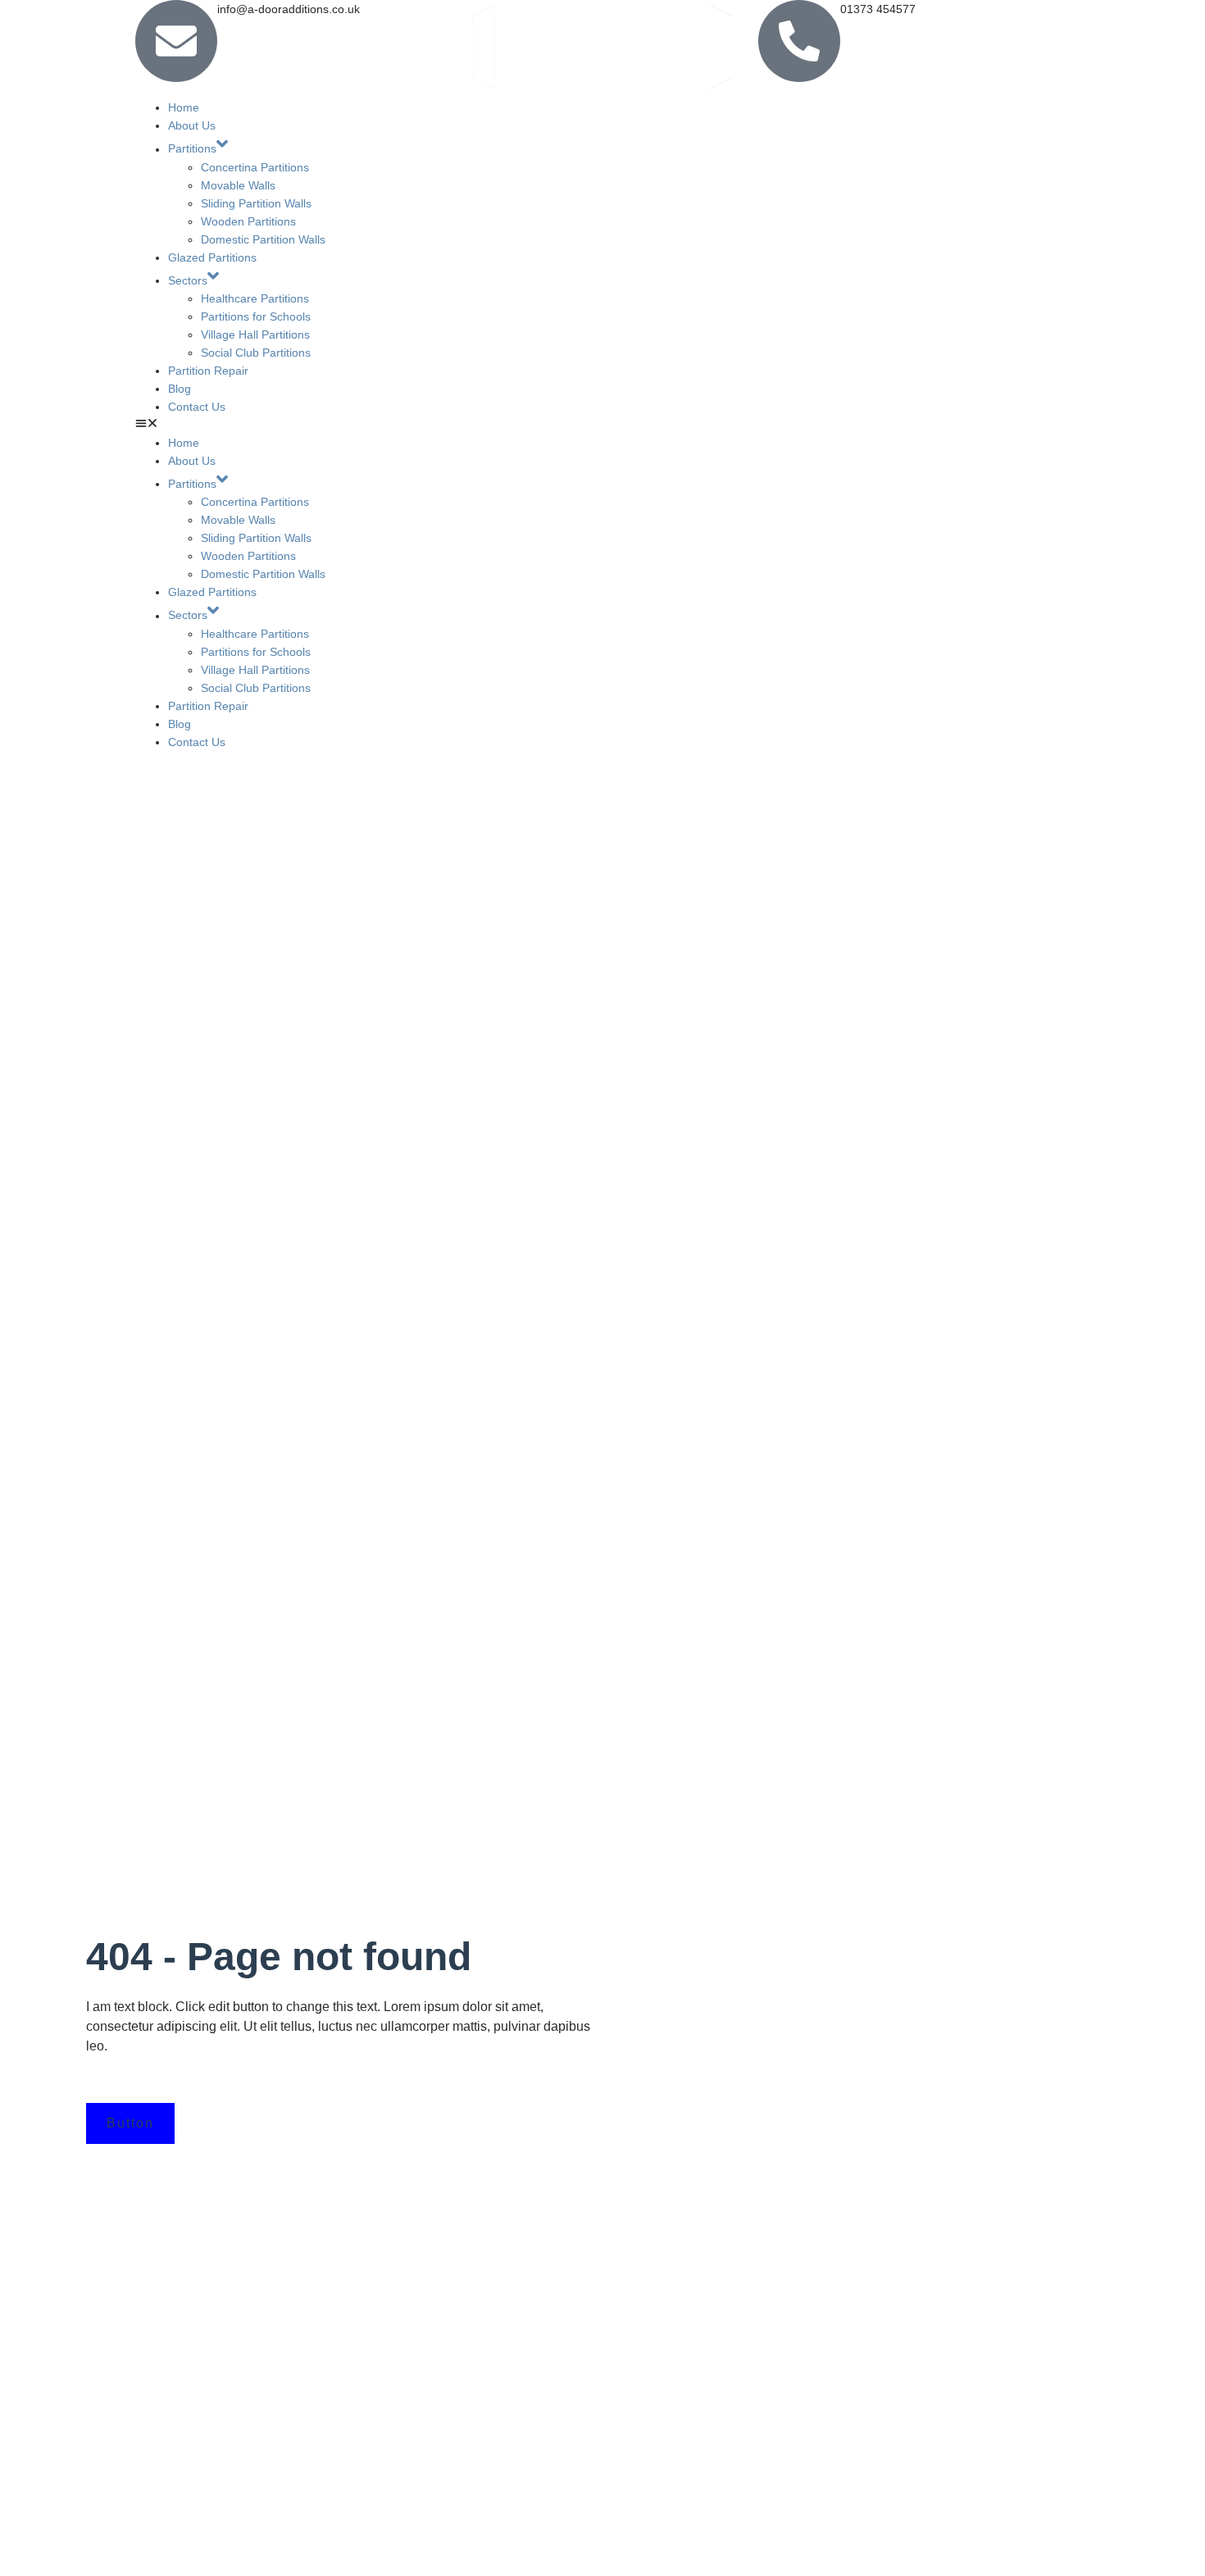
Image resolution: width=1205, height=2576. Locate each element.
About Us (192, 125)
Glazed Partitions (212, 257)
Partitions (192, 149)
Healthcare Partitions (255, 298)
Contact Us (197, 407)
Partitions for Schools (256, 316)
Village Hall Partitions (255, 335)
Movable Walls (238, 185)
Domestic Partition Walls (263, 239)
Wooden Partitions (248, 221)
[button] (602, 425)
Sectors (188, 280)
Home (184, 107)
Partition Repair (208, 371)
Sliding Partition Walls (256, 203)
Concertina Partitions (255, 167)
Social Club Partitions (256, 353)
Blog (180, 389)
